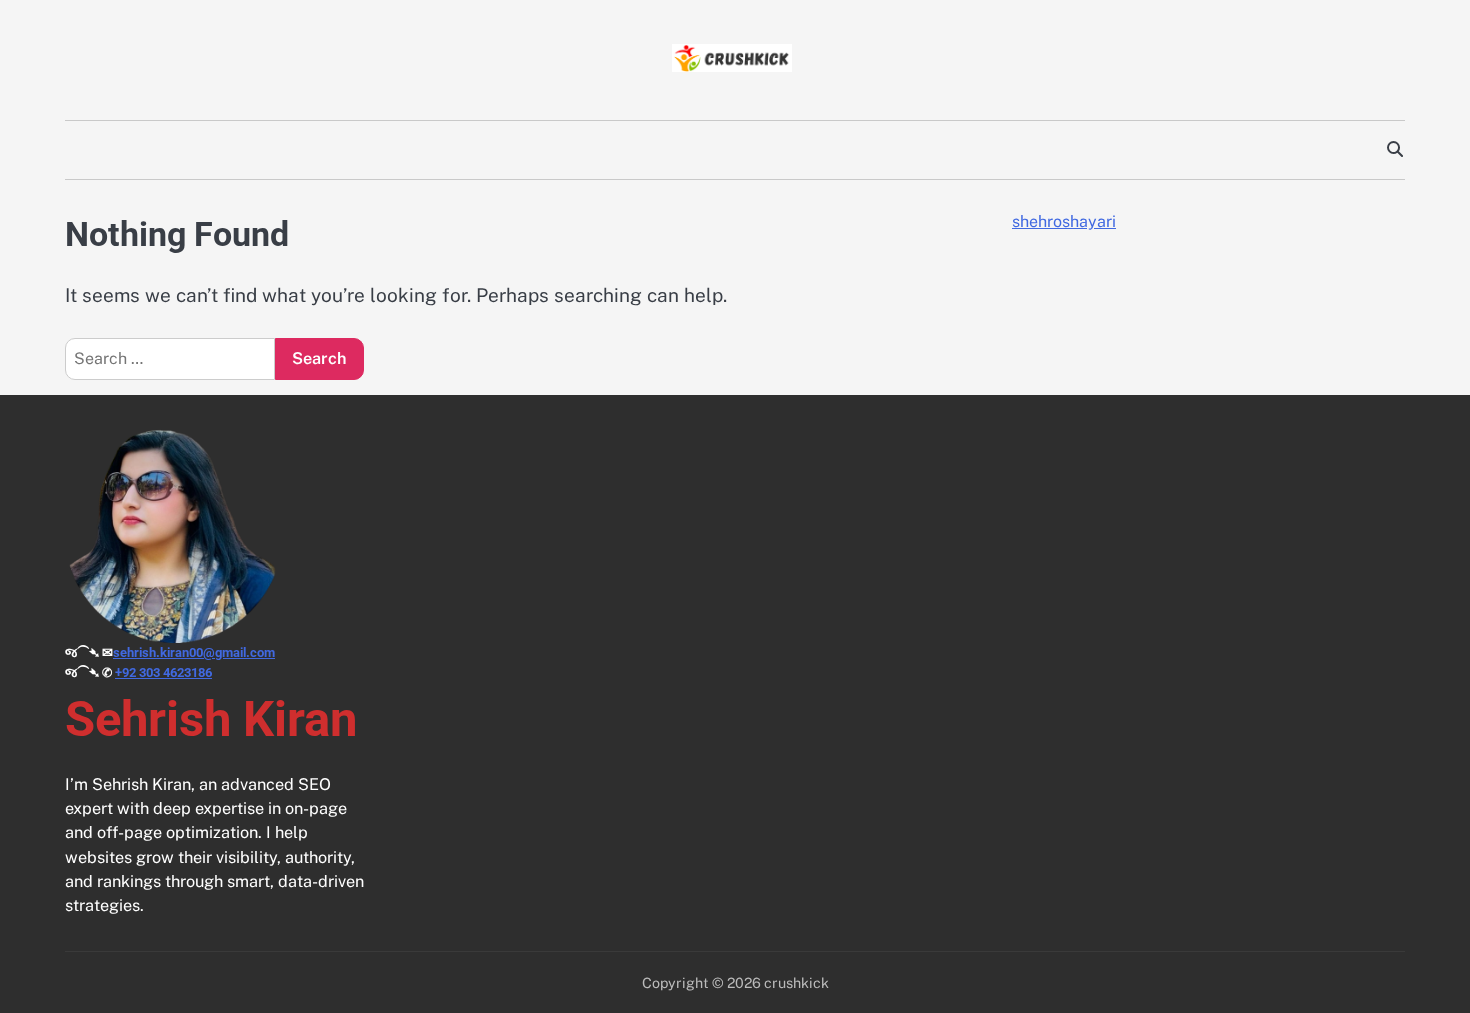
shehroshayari (1064, 221)
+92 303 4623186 (163, 672)
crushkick (796, 982)
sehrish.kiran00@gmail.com (194, 652)
